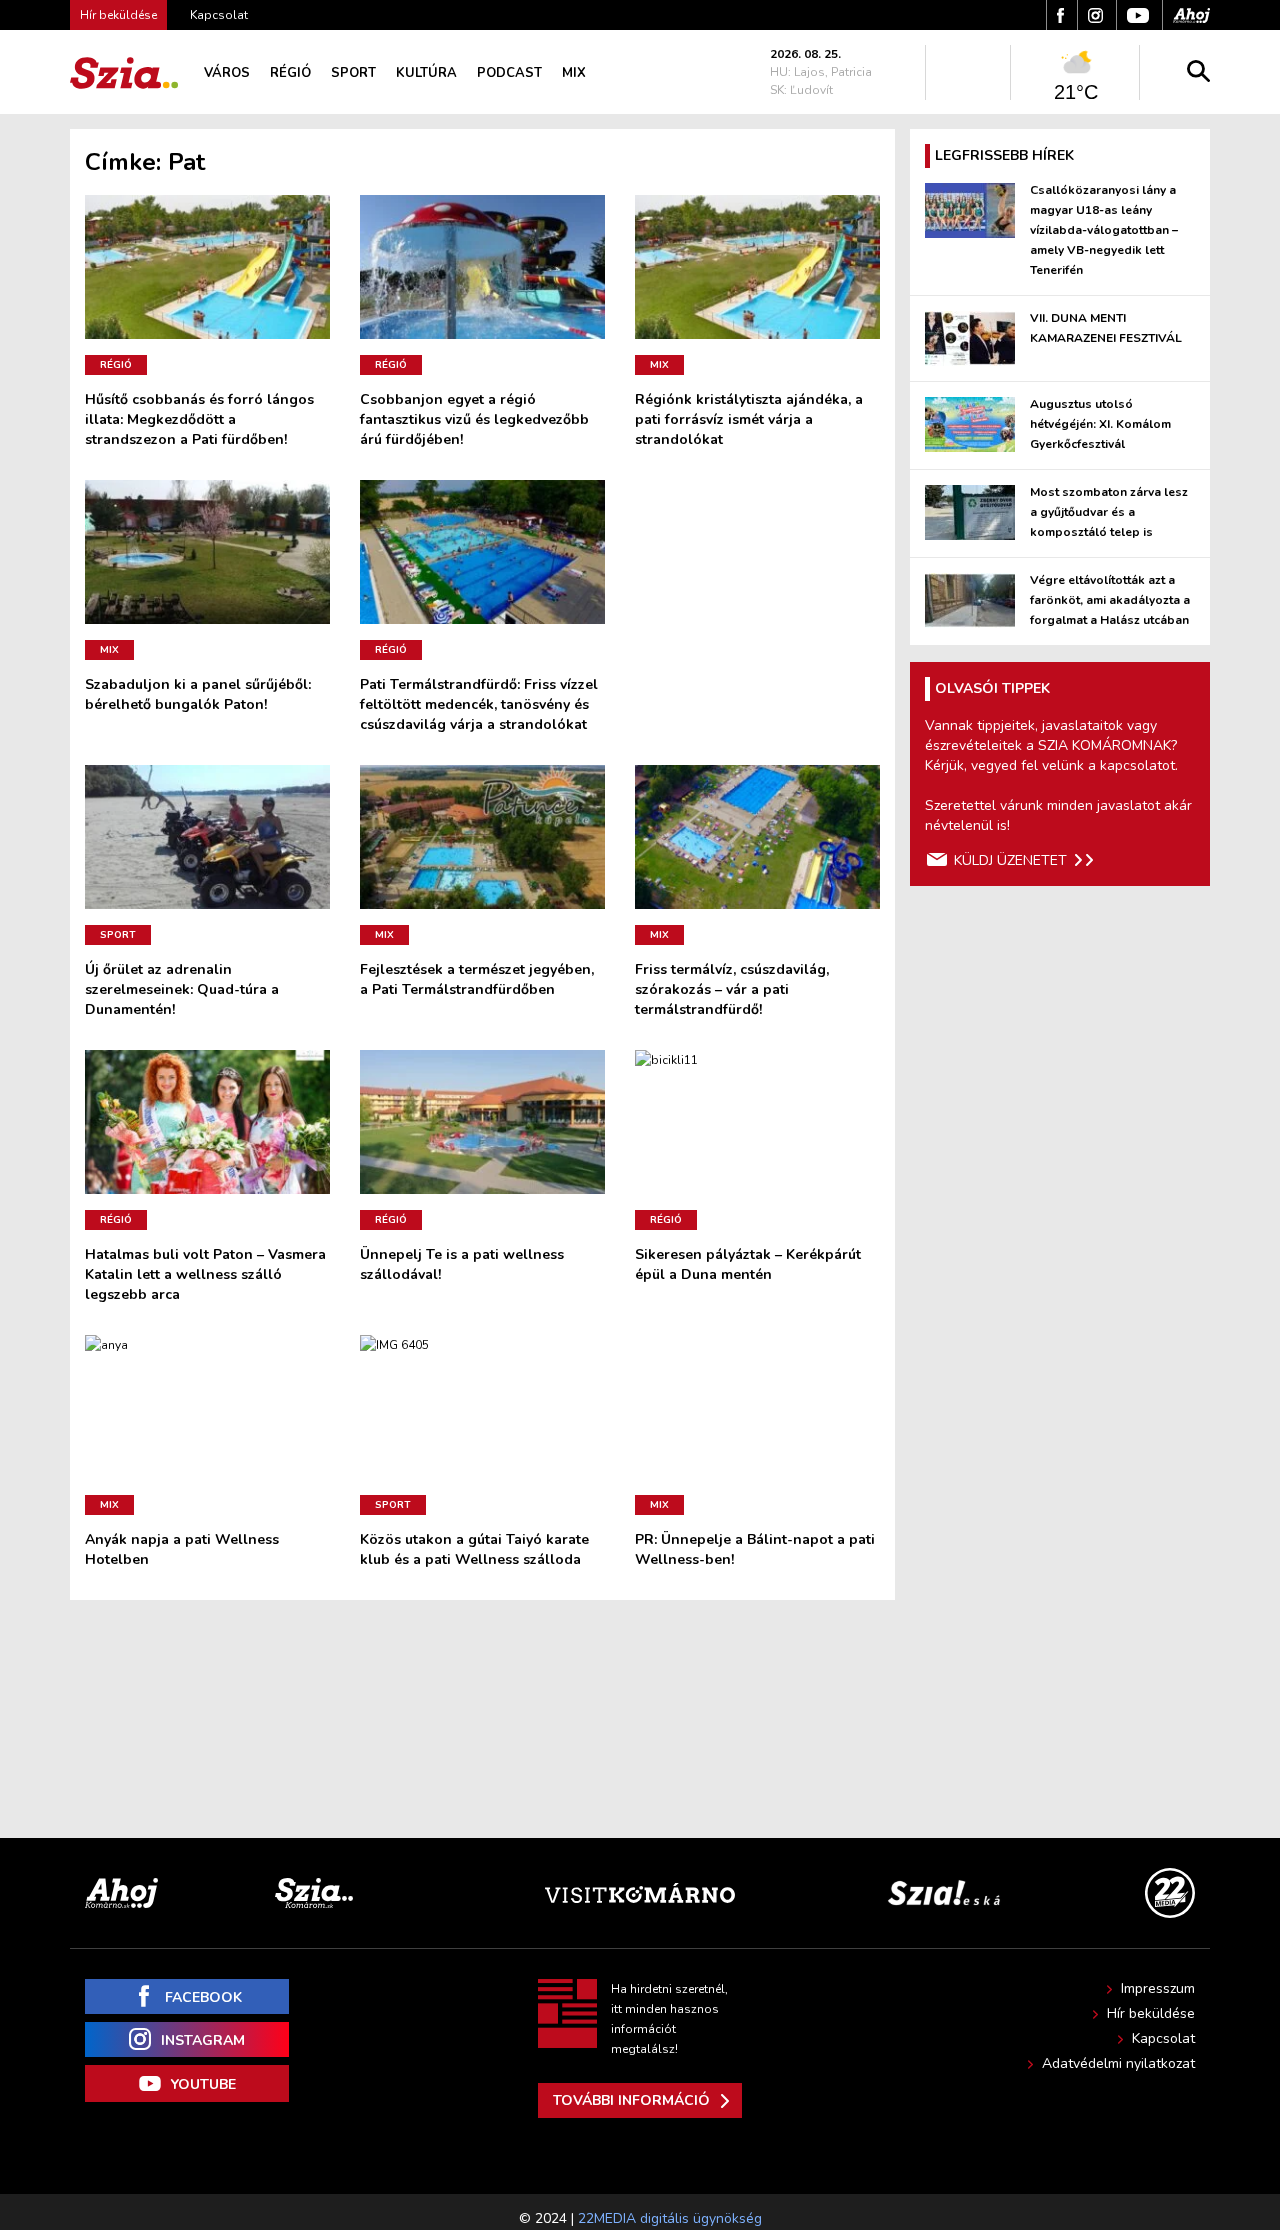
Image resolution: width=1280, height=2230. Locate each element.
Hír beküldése (1151, 2013)
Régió (290, 73)
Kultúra (426, 73)
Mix (574, 73)
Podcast (509, 73)
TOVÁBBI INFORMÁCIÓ (631, 2100)
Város (227, 73)
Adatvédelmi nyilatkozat (1118, 2063)
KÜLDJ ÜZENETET (1010, 860)
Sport (353, 73)
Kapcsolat (219, 15)
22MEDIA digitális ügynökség (670, 2218)
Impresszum (1158, 1988)
